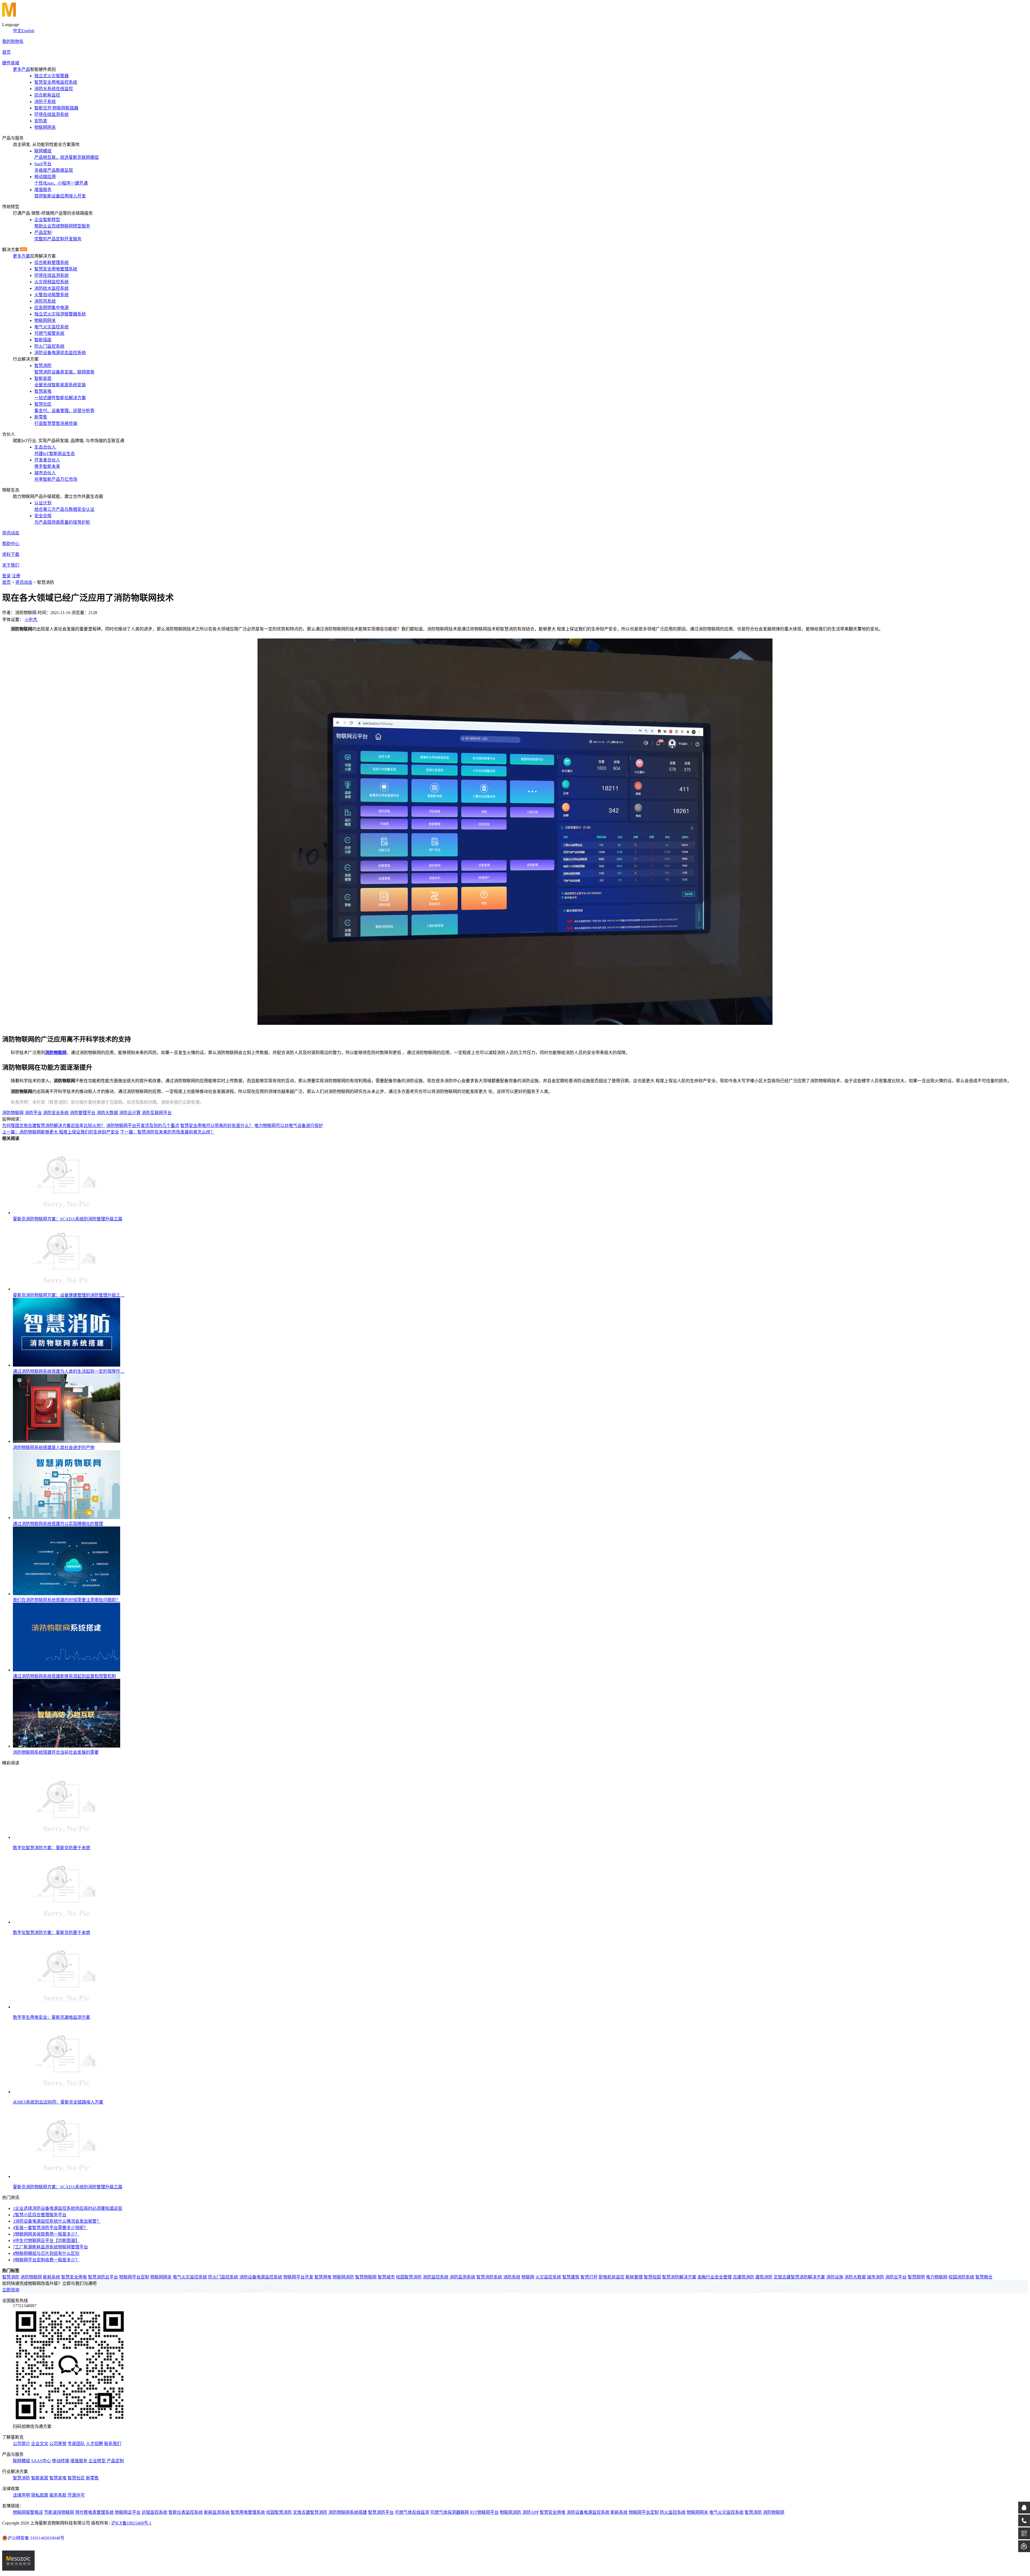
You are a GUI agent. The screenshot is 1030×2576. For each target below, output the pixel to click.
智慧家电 (58, 2478)
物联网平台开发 (298, 2277)
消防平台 (33, 1113)
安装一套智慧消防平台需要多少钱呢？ (50, 2228)
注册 (16, 576)
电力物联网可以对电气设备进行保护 (289, 1126)
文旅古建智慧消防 (310, 2512)
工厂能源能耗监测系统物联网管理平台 (50, 2247)
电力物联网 (937, 2277)
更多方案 (21, 256)
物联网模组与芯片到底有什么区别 (46, 2253)
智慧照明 (916, 2277)
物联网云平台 (128, 2512)
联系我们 (113, 2444)
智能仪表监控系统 (186, 2512)
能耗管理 (634, 2277)
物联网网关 (161, 2277)
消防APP (530, 2512)
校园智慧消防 (409, 2277)
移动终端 (61, 2461)
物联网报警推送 (28, 2512)
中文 (17, 31)
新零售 (92, 2478)
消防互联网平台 (157, 1113)
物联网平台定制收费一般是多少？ (46, 2260)
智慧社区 (76, 2478)
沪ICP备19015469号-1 (131, 2523)
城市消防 (876, 2277)
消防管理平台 (83, 1113)
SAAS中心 (41, 2461)
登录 (6, 576)
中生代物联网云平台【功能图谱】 (46, 2241)
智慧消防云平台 (103, 2277)
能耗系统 (51, 2277)
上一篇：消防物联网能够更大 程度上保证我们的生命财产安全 (61, 1132)
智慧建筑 (571, 2277)
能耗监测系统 (217, 2512)
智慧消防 (11, 2277)
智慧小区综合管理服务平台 (40, 2215)
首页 (6, 52)
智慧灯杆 (589, 2277)
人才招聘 (94, 2444)
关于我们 (11, 565)
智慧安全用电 (74, 2277)
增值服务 (79, 2461)
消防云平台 (896, 2277)
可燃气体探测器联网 (450, 2512)
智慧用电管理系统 (248, 2512)
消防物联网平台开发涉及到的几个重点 (143, 1126)
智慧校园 (652, 2277)
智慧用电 (323, 2277)
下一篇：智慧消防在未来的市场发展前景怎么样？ (167, 1132)
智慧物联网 (366, 2277)
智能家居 (40, 2478)
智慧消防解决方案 (679, 2277)
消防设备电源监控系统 (261, 2277)
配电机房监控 (612, 2277)
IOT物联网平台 (484, 2512)
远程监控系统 (154, 2512)
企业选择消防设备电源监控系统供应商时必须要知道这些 (68, 2208)
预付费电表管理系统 (94, 2512)
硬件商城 (11, 63)
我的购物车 (13, 41)
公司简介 (21, 2444)
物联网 (528, 2277)
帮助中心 (11, 544)
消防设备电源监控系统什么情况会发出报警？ (57, 2221)
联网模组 (21, 2461)
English (28, 31)
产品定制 (115, 2461)
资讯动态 (11, 533)
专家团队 (76, 2444)
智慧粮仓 (984, 2277)
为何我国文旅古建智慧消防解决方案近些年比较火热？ (54, 1126)
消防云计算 (130, 1113)
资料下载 (11, 554)
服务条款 (58, 2495)
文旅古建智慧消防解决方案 (799, 2277)
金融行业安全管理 (715, 2277)
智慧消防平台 (381, 2512)
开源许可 (76, 2495)
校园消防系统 (961, 2277)
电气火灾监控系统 (190, 2277)
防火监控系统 (673, 2512)
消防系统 (512, 2277)
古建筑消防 (744, 2277)
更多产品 (21, 69)
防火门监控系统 (223, 2277)
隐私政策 (40, 2495)
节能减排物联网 (59, 2512)
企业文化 (40, 2444)
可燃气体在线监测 (412, 2512)
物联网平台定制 (134, 2277)
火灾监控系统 (548, 2277)
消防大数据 (107, 1113)
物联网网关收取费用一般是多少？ (46, 2234)
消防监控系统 (436, 2277)
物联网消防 (343, 2277)
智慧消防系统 (489, 2277)
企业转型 (97, 2461)
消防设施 (835, 2277)
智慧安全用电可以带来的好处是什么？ (217, 1126)
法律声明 (21, 2495)
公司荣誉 (58, 2444)
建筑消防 (764, 2277)
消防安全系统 (56, 1113)
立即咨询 (11, 2290)
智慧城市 (386, 2277)
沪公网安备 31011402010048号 (36, 2538)
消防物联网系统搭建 (348, 2512)
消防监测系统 (462, 2277)
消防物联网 (56, 1053)
